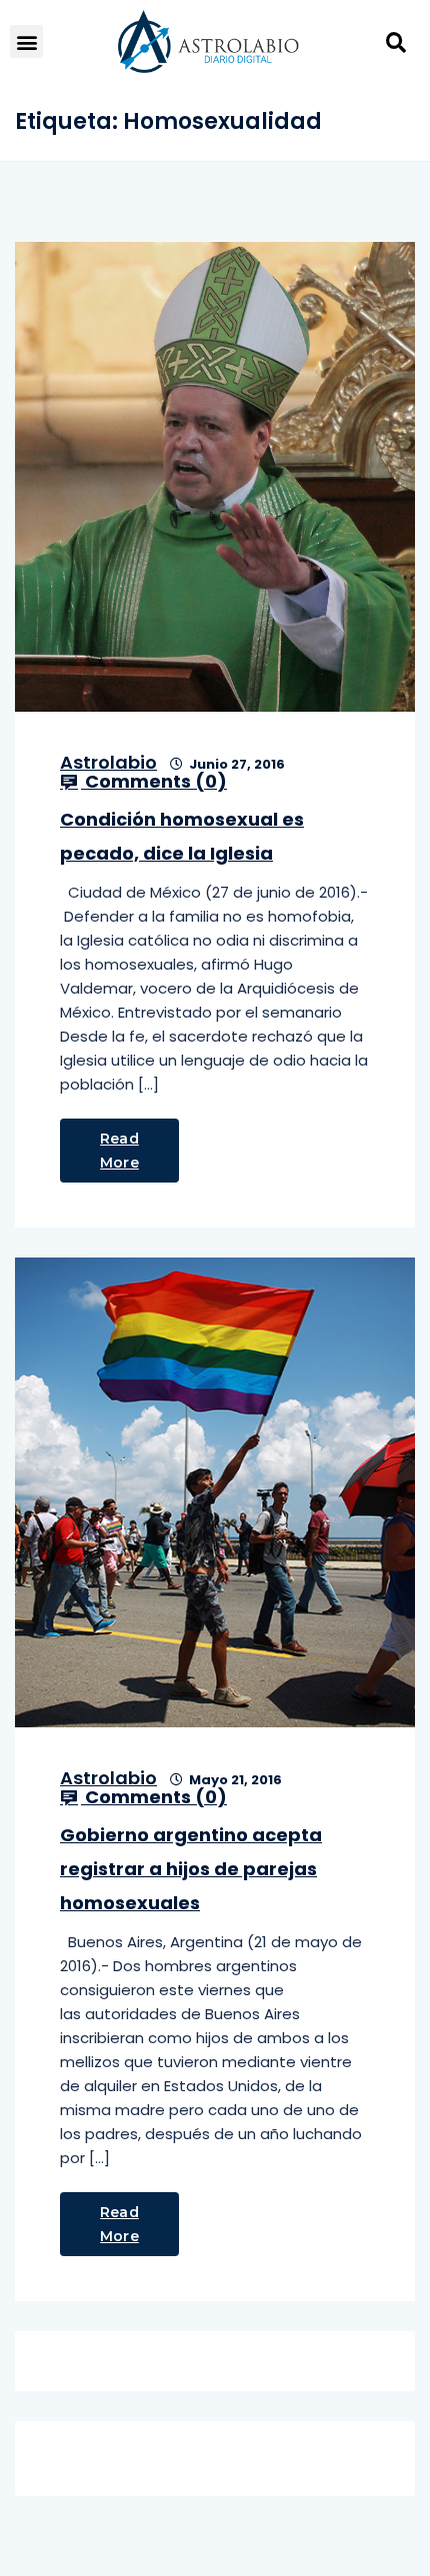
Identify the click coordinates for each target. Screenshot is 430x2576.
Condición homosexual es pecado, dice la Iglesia (182, 836)
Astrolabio (108, 762)
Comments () (154, 782)
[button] (26, 41)
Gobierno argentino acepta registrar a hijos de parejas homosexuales (191, 1869)
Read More (119, 1151)
